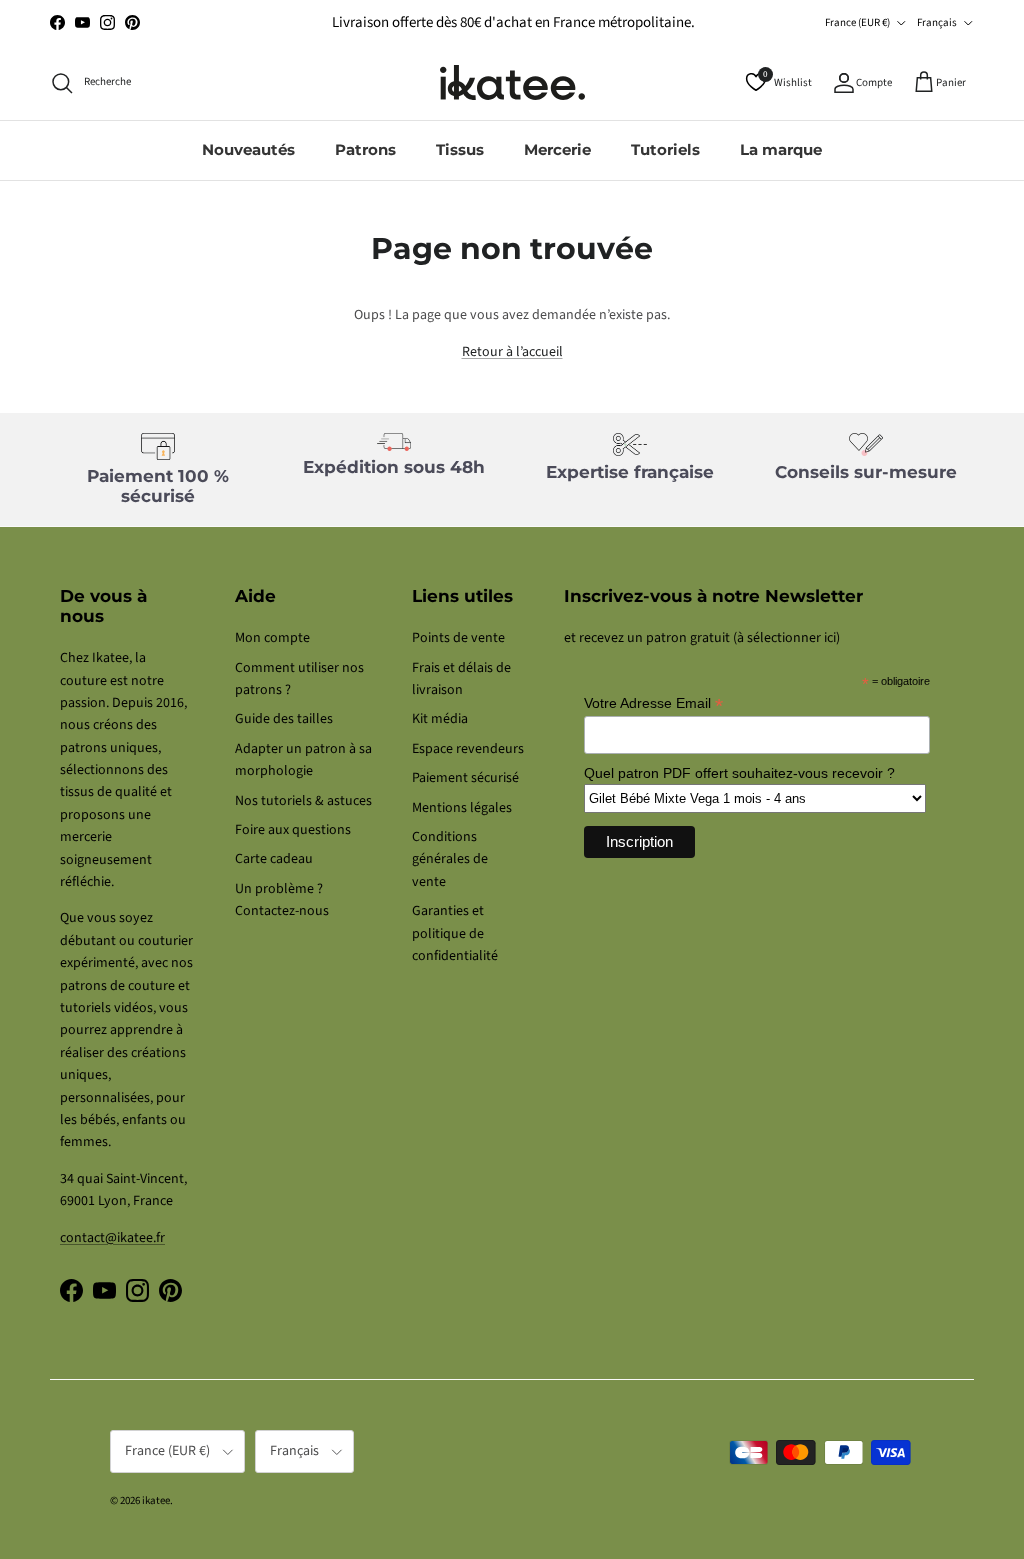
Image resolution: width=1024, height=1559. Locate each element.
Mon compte (272, 638)
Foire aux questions (293, 830)
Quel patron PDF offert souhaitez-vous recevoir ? (739, 773)
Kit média (440, 719)
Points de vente (458, 638)
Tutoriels (665, 149)
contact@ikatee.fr (112, 1238)
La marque (781, 149)
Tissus (460, 149)
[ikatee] (512, 82)
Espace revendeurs (468, 749)
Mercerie (557, 149)
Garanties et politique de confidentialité (455, 933)
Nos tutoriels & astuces (303, 801)
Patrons (365, 149)
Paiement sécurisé (465, 778)
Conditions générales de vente (450, 859)
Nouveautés (248, 149)
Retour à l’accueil (512, 352)
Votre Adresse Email (653, 703)
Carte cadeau (274, 859)
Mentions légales (462, 808)
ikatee (156, 1500)
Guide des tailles (284, 719)
